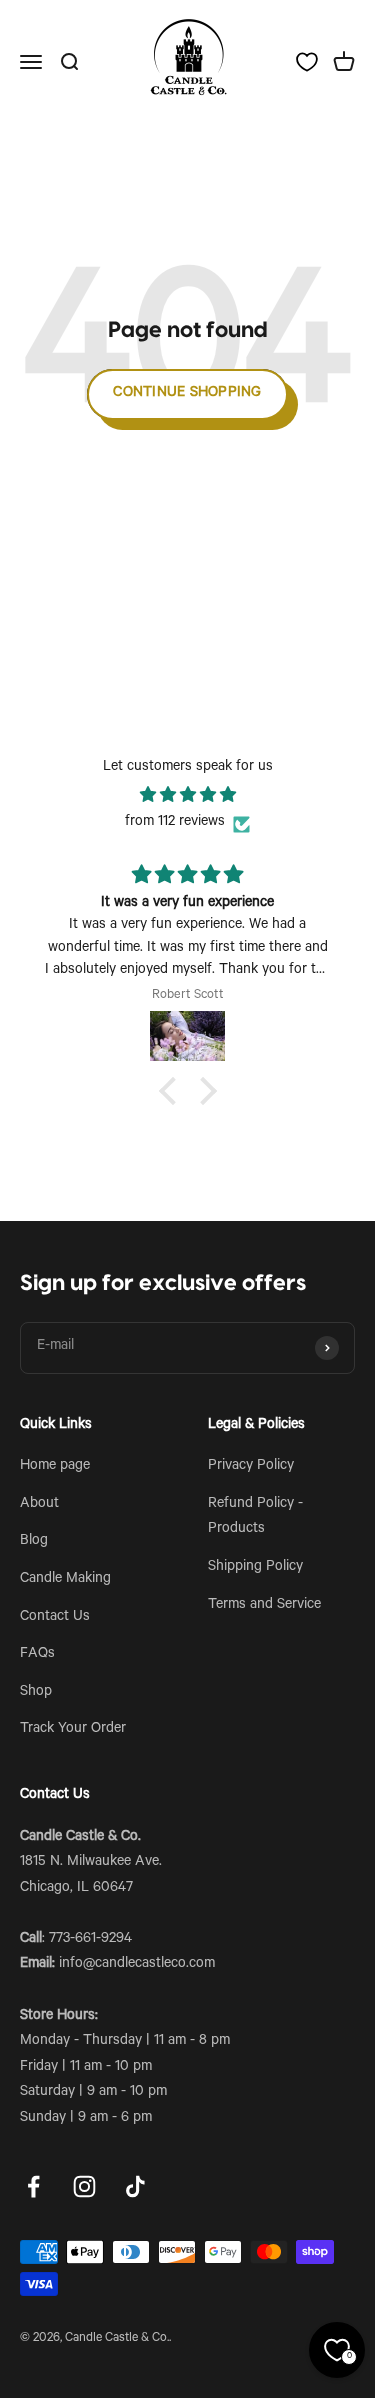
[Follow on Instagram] (84, 2186)
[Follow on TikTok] (135, 2186)
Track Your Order (73, 1730)
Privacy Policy (251, 1467)
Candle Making (65, 1580)
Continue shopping (187, 394)
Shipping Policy (255, 1568)
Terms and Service (264, 1606)
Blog (34, 1542)
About (39, 1505)
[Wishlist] (307, 62)
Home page (55, 1467)
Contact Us (55, 1618)
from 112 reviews (175, 823)
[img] (187, 797)
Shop (36, 1693)
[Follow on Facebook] (33, 2186)
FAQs (37, 1655)
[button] (172, 1091)
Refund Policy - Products (255, 1518)
